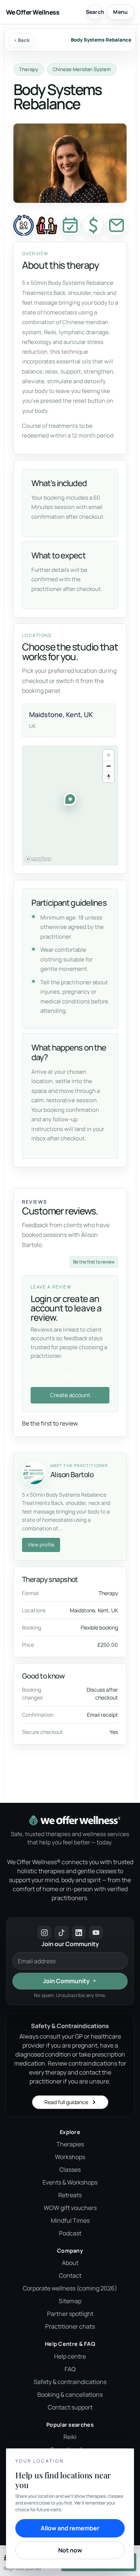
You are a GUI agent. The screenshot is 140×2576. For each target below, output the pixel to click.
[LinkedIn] (79, 1933)
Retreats (70, 2195)
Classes (70, 2170)
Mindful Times (70, 2220)
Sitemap (70, 2301)
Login (70, 1375)
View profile (41, 1545)
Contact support (70, 2407)
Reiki (70, 2437)
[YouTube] (96, 1933)
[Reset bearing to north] (108, 777)
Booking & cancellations (70, 2394)
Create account (70, 1395)
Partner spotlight (70, 2314)
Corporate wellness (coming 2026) (70, 2288)
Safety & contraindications (70, 2382)
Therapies (70, 2144)
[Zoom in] (108, 755)
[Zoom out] (108, 766)
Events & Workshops (70, 2182)
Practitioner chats (70, 2326)
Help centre (70, 2356)
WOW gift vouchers (70, 2208)
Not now (70, 2550)
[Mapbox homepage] (38, 859)
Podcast (70, 2233)
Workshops (70, 2157)
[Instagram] (44, 1933)
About (70, 2263)
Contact (70, 2275)
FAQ (70, 2369)
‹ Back (22, 40)
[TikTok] (62, 1933)
